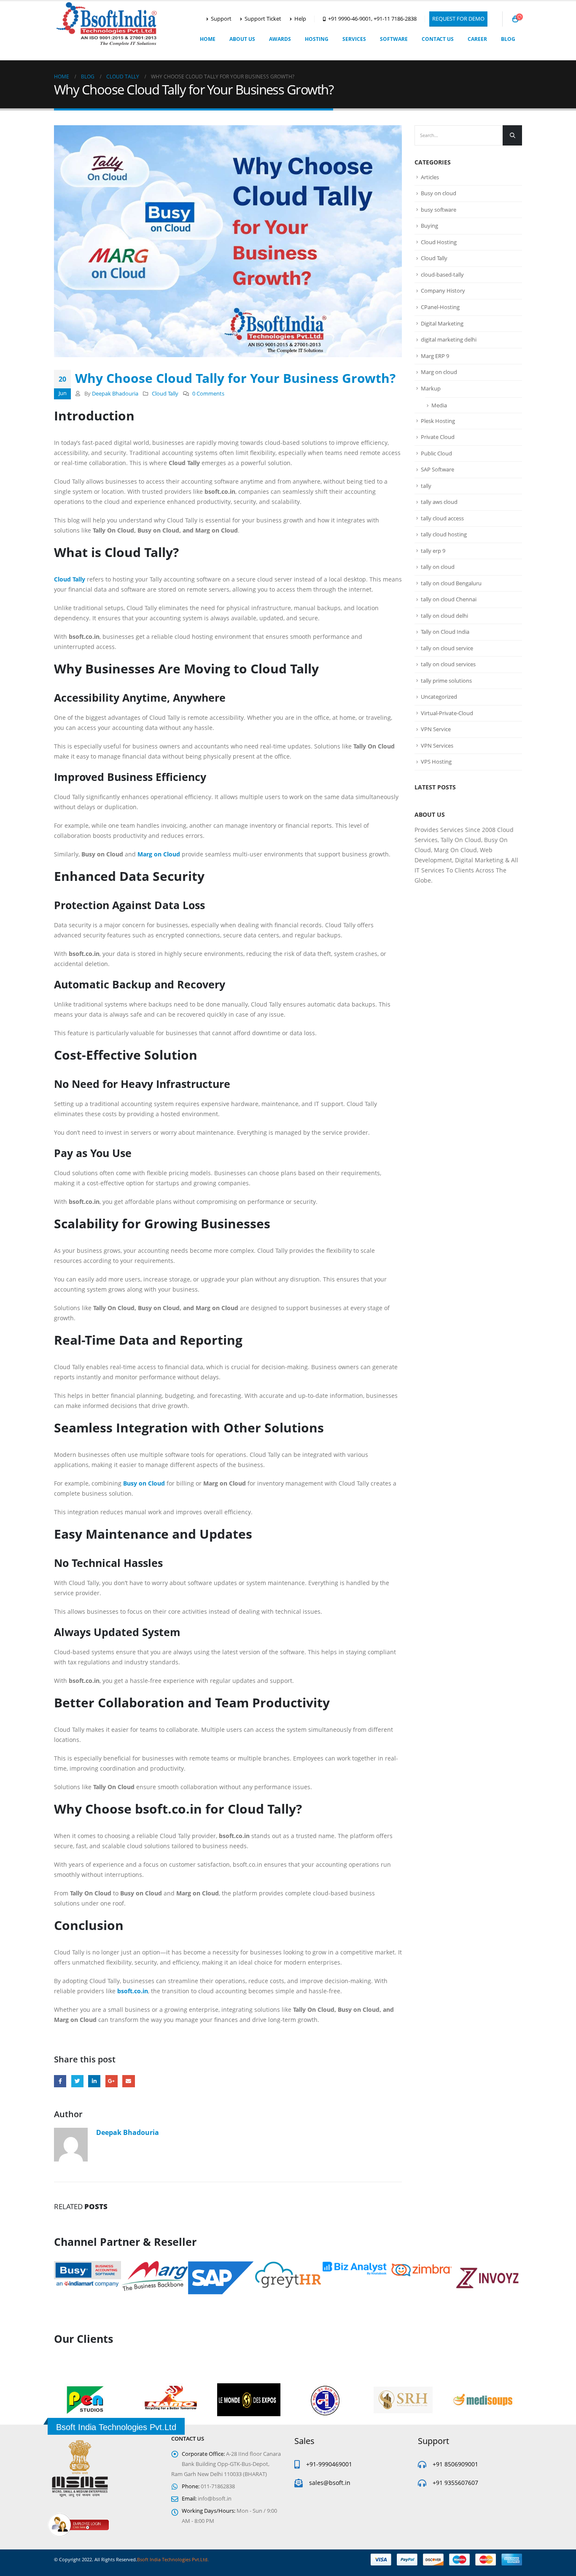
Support (221, 19)
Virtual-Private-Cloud (447, 713)
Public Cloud (436, 453)
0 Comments (208, 394)
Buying (429, 226)
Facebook (60, 2081)
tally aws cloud (439, 502)
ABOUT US (242, 39)
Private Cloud (438, 437)
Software (394, 39)
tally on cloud (438, 567)
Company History (443, 291)
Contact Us (438, 39)
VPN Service (436, 729)
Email (128, 2081)
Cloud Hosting (439, 242)
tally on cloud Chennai (449, 599)
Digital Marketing (442, 323)
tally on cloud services (448, 664)
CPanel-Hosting (440, 307)
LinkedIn (94, 2081)
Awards (280, 39)
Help (300, 19)
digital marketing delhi (449, 339)
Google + (112, 2081)
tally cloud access (442, 518)
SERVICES (354, 39)
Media (439, 405)
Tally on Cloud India (445, 632)
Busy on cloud (439, 193)
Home (208, 39)
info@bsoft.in (215, 2499)
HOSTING (317, 39)
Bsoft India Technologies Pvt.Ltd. (173, 2559)
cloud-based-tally (442, 275)
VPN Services (437, 746)
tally (426, 486)
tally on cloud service (447, 648)
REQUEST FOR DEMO (458, 19)
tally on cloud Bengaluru (451, 583)
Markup (431, 388)
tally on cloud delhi (444, 616)
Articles (430, 177)
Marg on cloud (439, 372)
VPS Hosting (436, 762)
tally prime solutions (446, 681)
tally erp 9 (433, 551)
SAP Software (437, 469)
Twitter (77, 2081)
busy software (439, 210)
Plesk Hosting (438, 421)
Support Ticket (263, 19)
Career (477, 39)
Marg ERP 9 (435, 356)
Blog (508, 39)
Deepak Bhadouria (115, 394)
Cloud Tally (165, 394)
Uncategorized (439, 697)
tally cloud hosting (444, 534)
